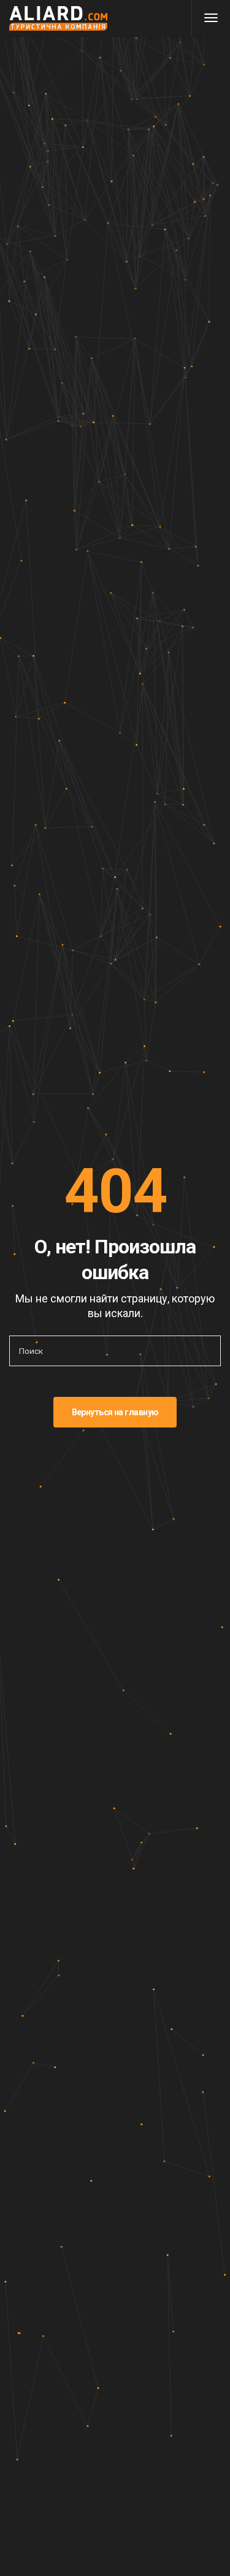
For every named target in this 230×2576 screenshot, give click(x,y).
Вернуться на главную (115, 1412)
